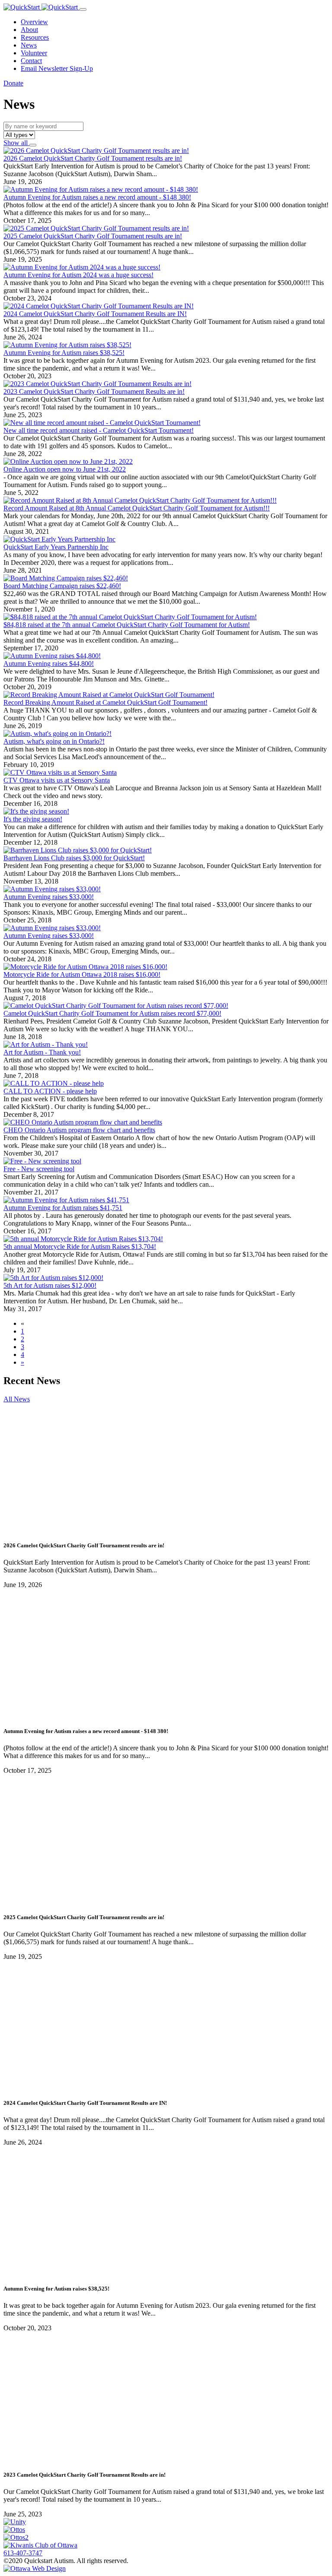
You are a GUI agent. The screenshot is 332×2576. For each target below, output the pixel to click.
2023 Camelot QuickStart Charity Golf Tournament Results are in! (94, 391)
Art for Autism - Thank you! (42, 1052)
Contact (31, 61)
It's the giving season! (33, 819)
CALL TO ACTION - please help (50, 1091)
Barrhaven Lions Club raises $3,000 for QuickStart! (74, 858)
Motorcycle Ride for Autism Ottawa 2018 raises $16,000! (82, 974)
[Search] (33, 145)
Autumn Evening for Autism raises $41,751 (63, 1208)
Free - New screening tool (39, 1169)
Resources (35, 37)
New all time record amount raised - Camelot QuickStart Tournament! (99, 430)
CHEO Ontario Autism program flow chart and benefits (79, 1130)
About (29, 30)
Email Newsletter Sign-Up (57, 68)
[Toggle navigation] (83, 10)
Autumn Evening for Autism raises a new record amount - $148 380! (97, 197)
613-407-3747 (23, 2553)
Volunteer (34, 53)
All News (17, 1399)
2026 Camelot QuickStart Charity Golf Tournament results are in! (93, 158)
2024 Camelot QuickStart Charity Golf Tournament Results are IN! (95, 314)
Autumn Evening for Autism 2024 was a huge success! (78, 275)
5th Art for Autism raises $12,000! (50, 1285)
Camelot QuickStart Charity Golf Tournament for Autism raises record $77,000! (112, 1013)
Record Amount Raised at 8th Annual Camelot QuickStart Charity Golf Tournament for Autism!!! (137, 508)
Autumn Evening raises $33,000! (49, 897)
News (29, 45)
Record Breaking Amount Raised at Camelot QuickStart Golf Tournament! (105, 702)
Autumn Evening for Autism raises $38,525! (64, 353)
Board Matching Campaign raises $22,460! (62, 586)
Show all (16, 143)
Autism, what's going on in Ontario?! (54, 741)
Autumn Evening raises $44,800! (49, 664)
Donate (13, 83)
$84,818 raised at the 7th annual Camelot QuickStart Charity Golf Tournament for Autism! (127, 625)
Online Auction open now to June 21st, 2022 (65, 469)
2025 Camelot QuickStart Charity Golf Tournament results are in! (93, 236)
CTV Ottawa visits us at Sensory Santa (57, 780)
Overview (34, 22)
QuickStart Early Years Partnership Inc (56, 547)
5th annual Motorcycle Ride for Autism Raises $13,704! (80, 1247)
